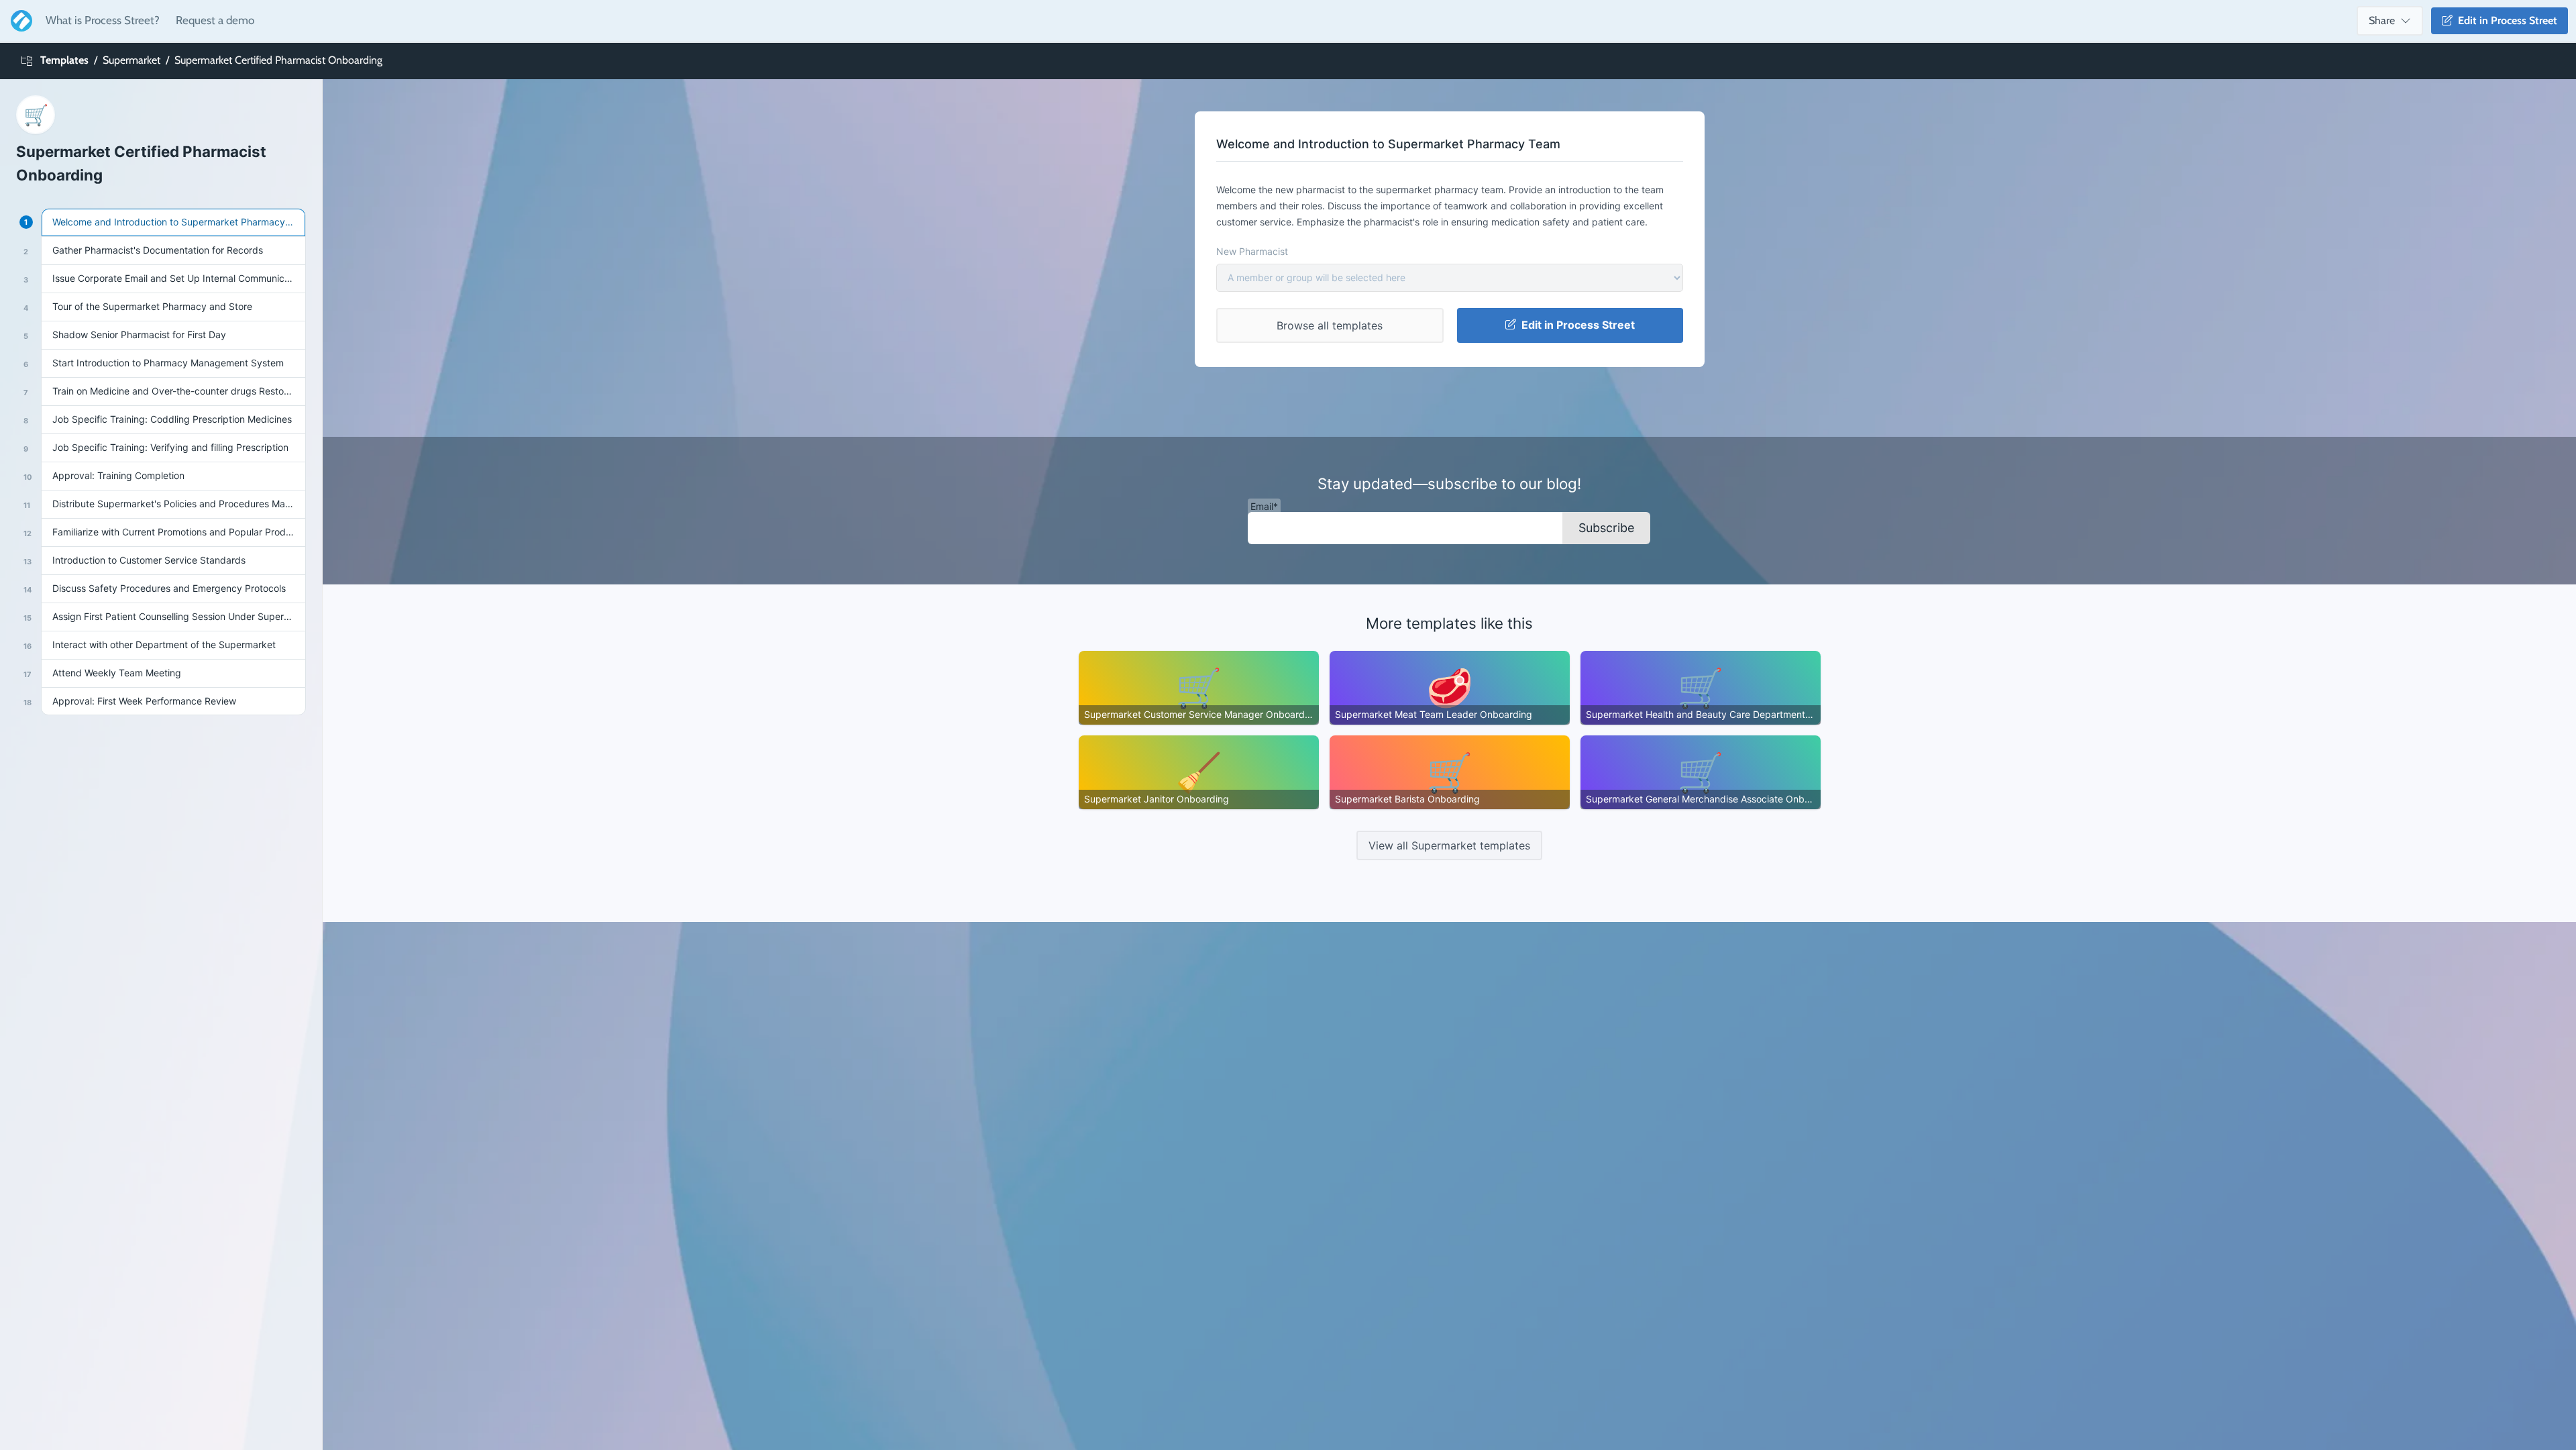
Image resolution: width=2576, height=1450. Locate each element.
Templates (64, 60)
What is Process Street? (103, 20)
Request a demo (215, 20)
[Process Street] (19, 21)
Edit (2505, 20)
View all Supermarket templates (1449, 845)
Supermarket (131, 60)
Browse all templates (1330, 325)
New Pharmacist (1252, 251)
